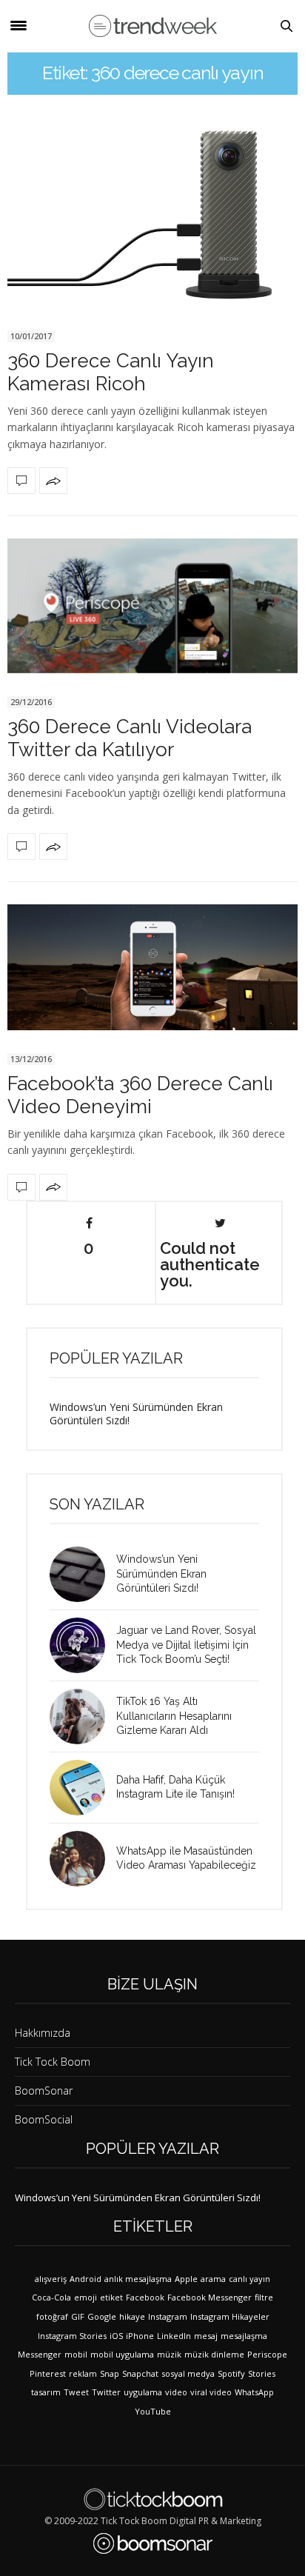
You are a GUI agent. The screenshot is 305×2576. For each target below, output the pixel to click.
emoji (86, 2297)
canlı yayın (249, 2279)
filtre (264, 2297)
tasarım (46, 2392)
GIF (78, 2316)
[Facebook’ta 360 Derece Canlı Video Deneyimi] (152, 967)
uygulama (143, 2392)
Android (86, 2279)
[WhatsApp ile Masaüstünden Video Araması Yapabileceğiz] (83, 1859)
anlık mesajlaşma (138, 2279)
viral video (211, 2392)
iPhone (140, 2336)
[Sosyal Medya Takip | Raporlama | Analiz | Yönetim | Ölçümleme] (153, 2543)
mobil (76, 2354)
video (176, 2392)
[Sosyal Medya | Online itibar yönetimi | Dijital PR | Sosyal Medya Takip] (153, 26)
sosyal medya (188, 2373)
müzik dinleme (214, 2354)
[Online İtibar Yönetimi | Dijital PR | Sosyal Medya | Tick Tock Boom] (153, 2499)
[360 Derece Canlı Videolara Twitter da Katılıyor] (152, 606)
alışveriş (51, 2279)
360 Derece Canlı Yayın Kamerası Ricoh (111, 372)
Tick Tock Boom (53, 2062)
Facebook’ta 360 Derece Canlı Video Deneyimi (140, 1095)
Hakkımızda (43, 2033)
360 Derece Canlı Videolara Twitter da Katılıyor (130, 738)
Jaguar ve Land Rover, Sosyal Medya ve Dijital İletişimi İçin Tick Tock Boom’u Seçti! (186, 1645)
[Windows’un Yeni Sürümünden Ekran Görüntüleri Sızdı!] (83, 1574)
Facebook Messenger (210, 2297)
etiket (111, 2297)
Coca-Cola (51, 2297)
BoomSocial (44, 2119)
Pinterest (48, 2373)
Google (102, 2316)
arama (213, 2279)
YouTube (153, 2411)
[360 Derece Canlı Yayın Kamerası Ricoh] (152, 216)
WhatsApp (254, 2392)
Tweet (76, 2392)
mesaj (206, 2336)
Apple (186, 2279)
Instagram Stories (72, 2336)
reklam (83, 2373)
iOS (116, 2336)
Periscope (267, 2354)
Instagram (168, 2316)
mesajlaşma (244, 2336)
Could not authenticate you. (210, 1264)
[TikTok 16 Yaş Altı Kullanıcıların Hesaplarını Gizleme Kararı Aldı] (83, 1716)
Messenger (40, 2354)
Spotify (231, 2373)
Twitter (106, 2392)
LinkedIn (174, 2336)
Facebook (145, 2297)
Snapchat (140, 2373)
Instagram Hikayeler (230, 2316)
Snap (110, 2373)
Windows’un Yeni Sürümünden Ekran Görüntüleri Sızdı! (136, 1414)
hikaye (132, 2316)
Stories (262, 2373)
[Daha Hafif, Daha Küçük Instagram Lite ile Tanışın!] (83, 1788)
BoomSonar (44, 2091)
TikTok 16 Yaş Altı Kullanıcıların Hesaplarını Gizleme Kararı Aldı (174, 1716)
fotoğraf (52, 2316)
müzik (169, 2354)
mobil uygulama (122, 2354)
